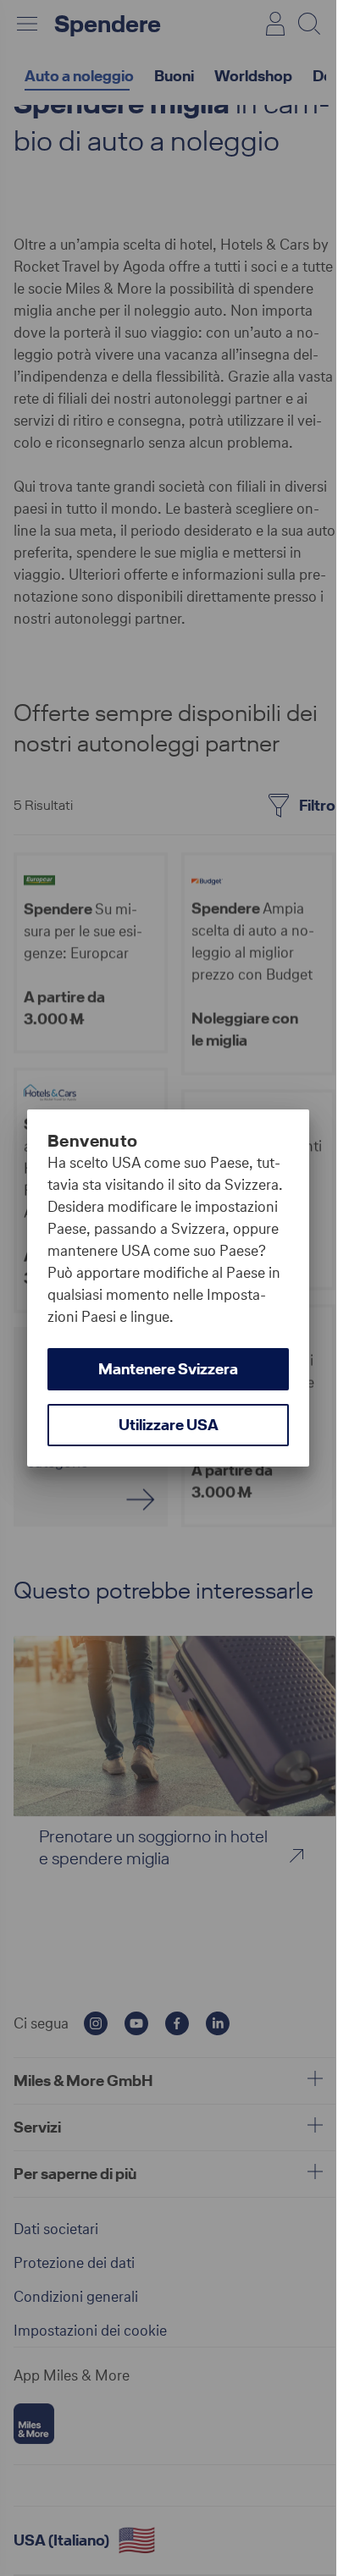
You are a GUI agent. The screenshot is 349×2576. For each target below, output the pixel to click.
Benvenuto (93, 1141)
